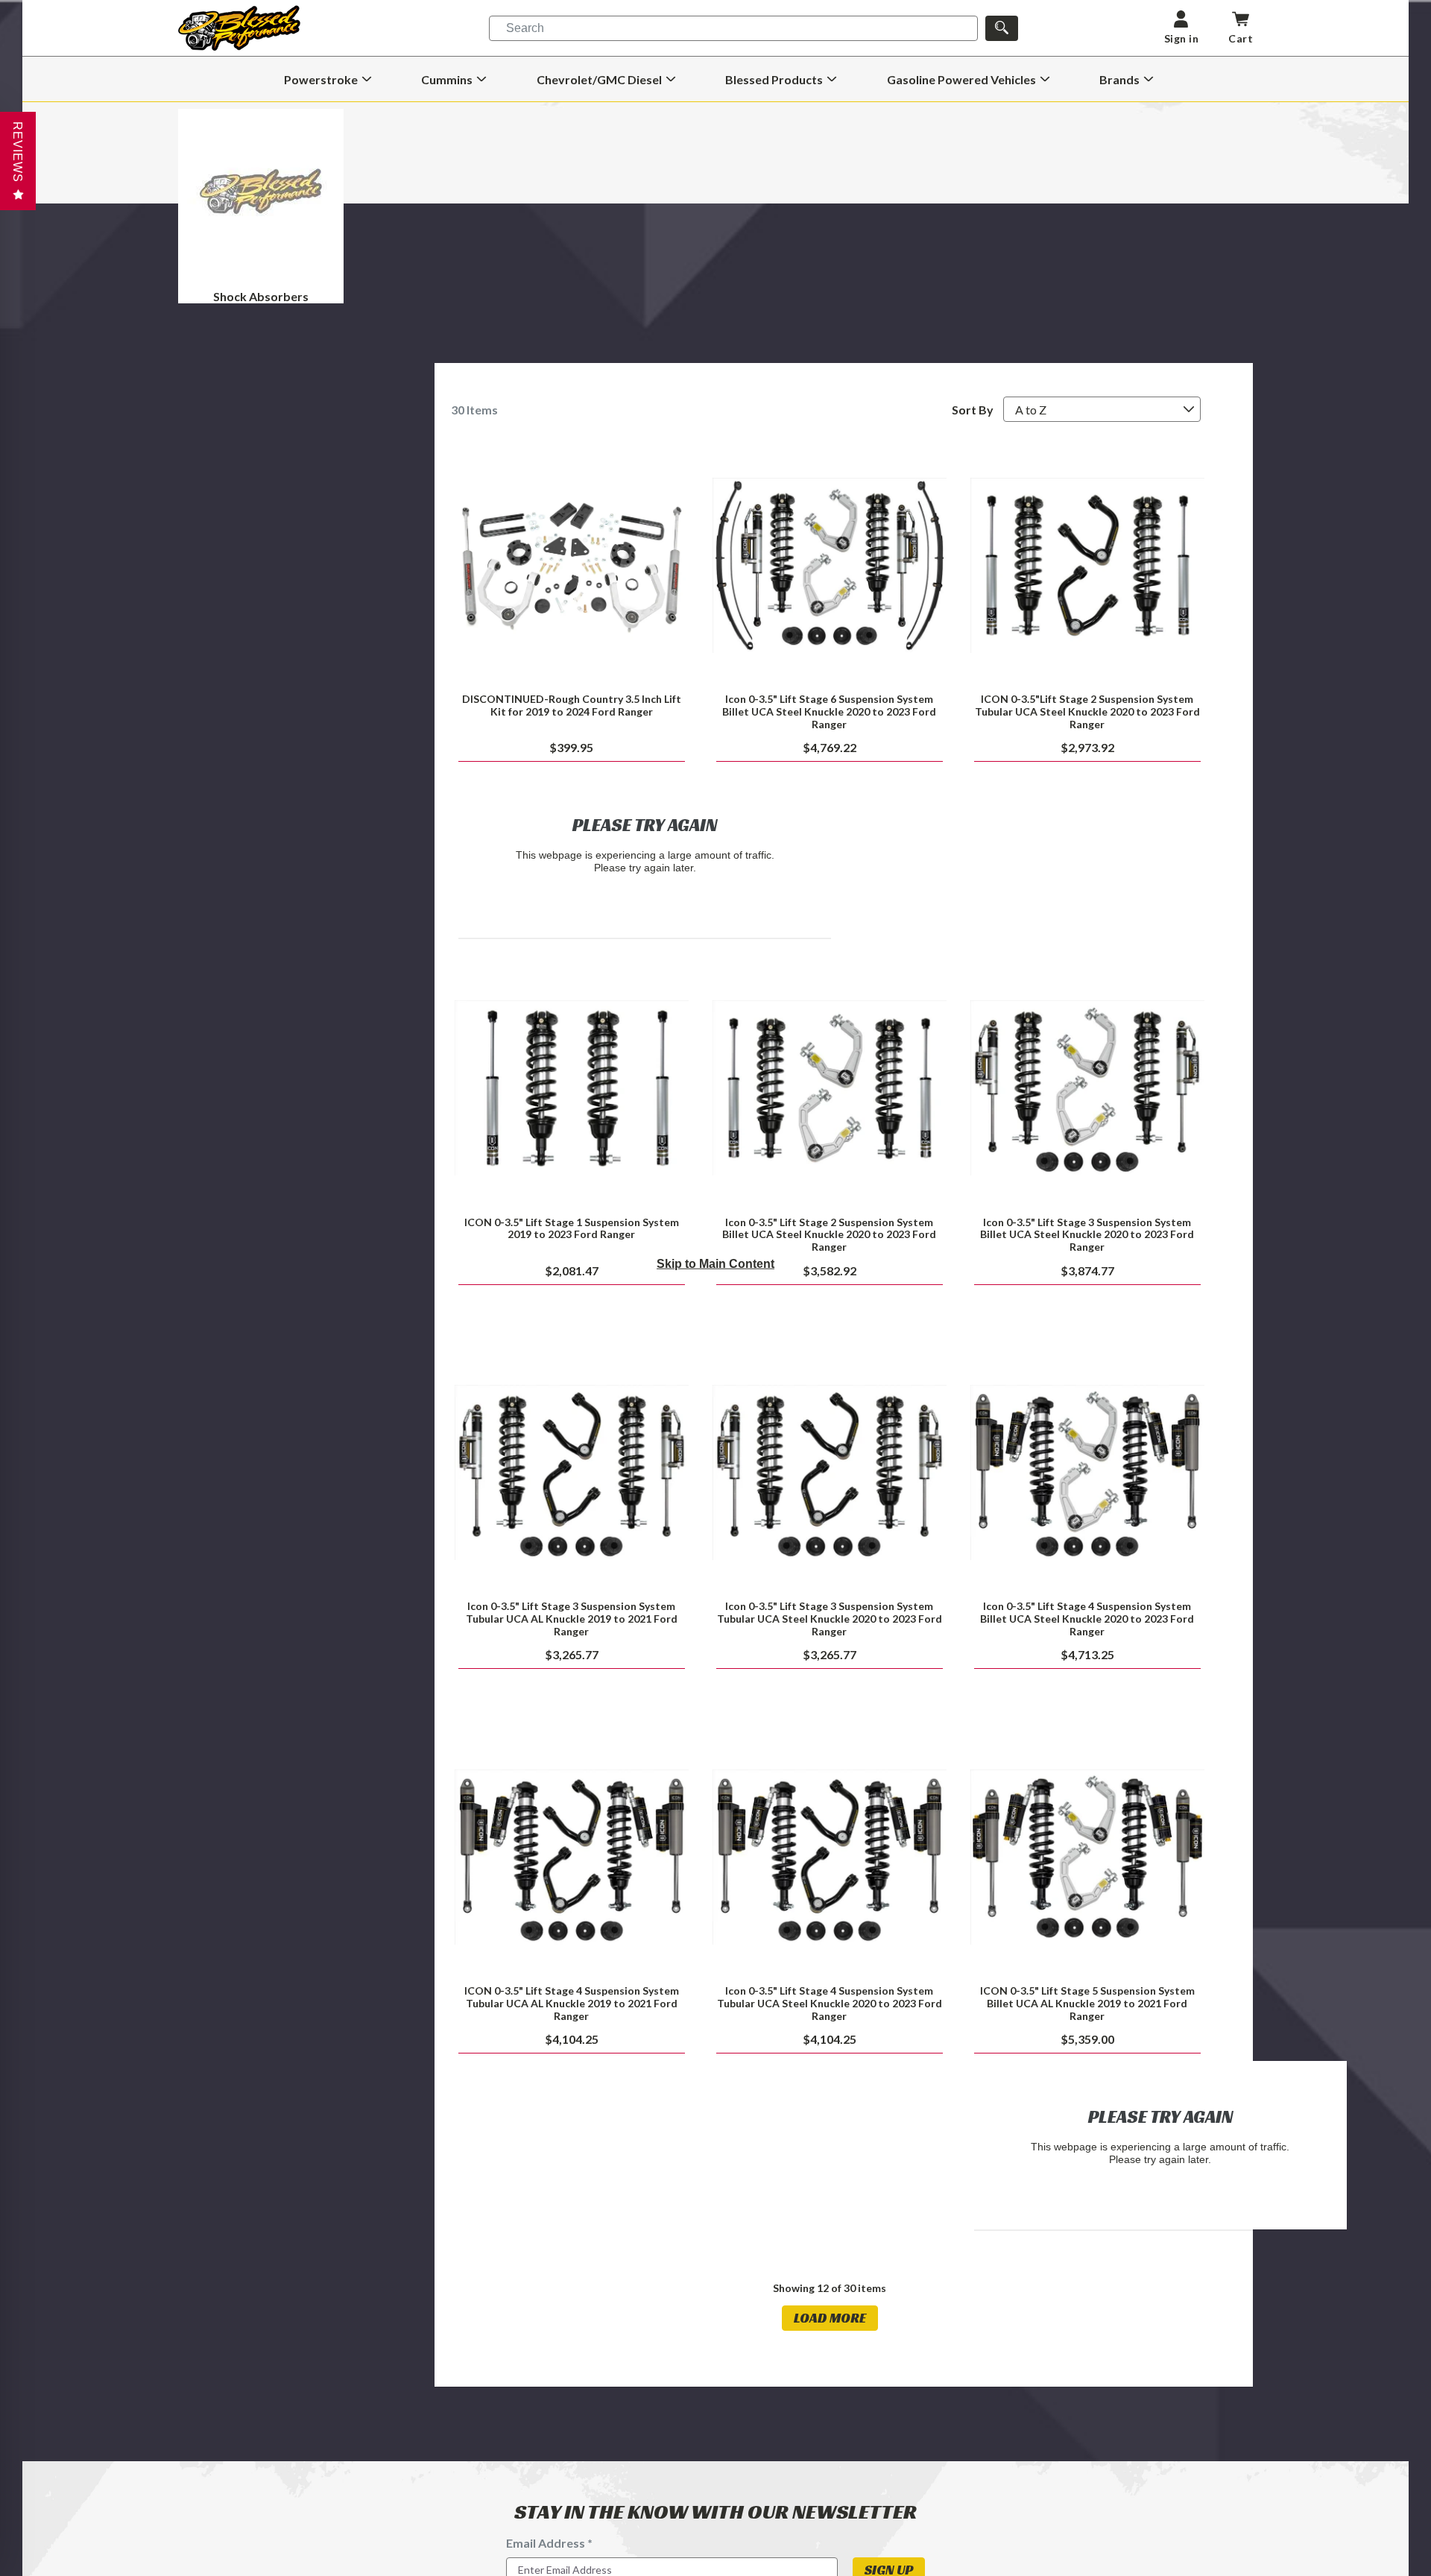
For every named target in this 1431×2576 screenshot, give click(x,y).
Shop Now (829, 565)
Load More (830, 2318)
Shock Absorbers (261, 296)
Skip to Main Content (715, 1264)
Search (525, 28)
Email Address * (549, 2543)
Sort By (973, 410)
